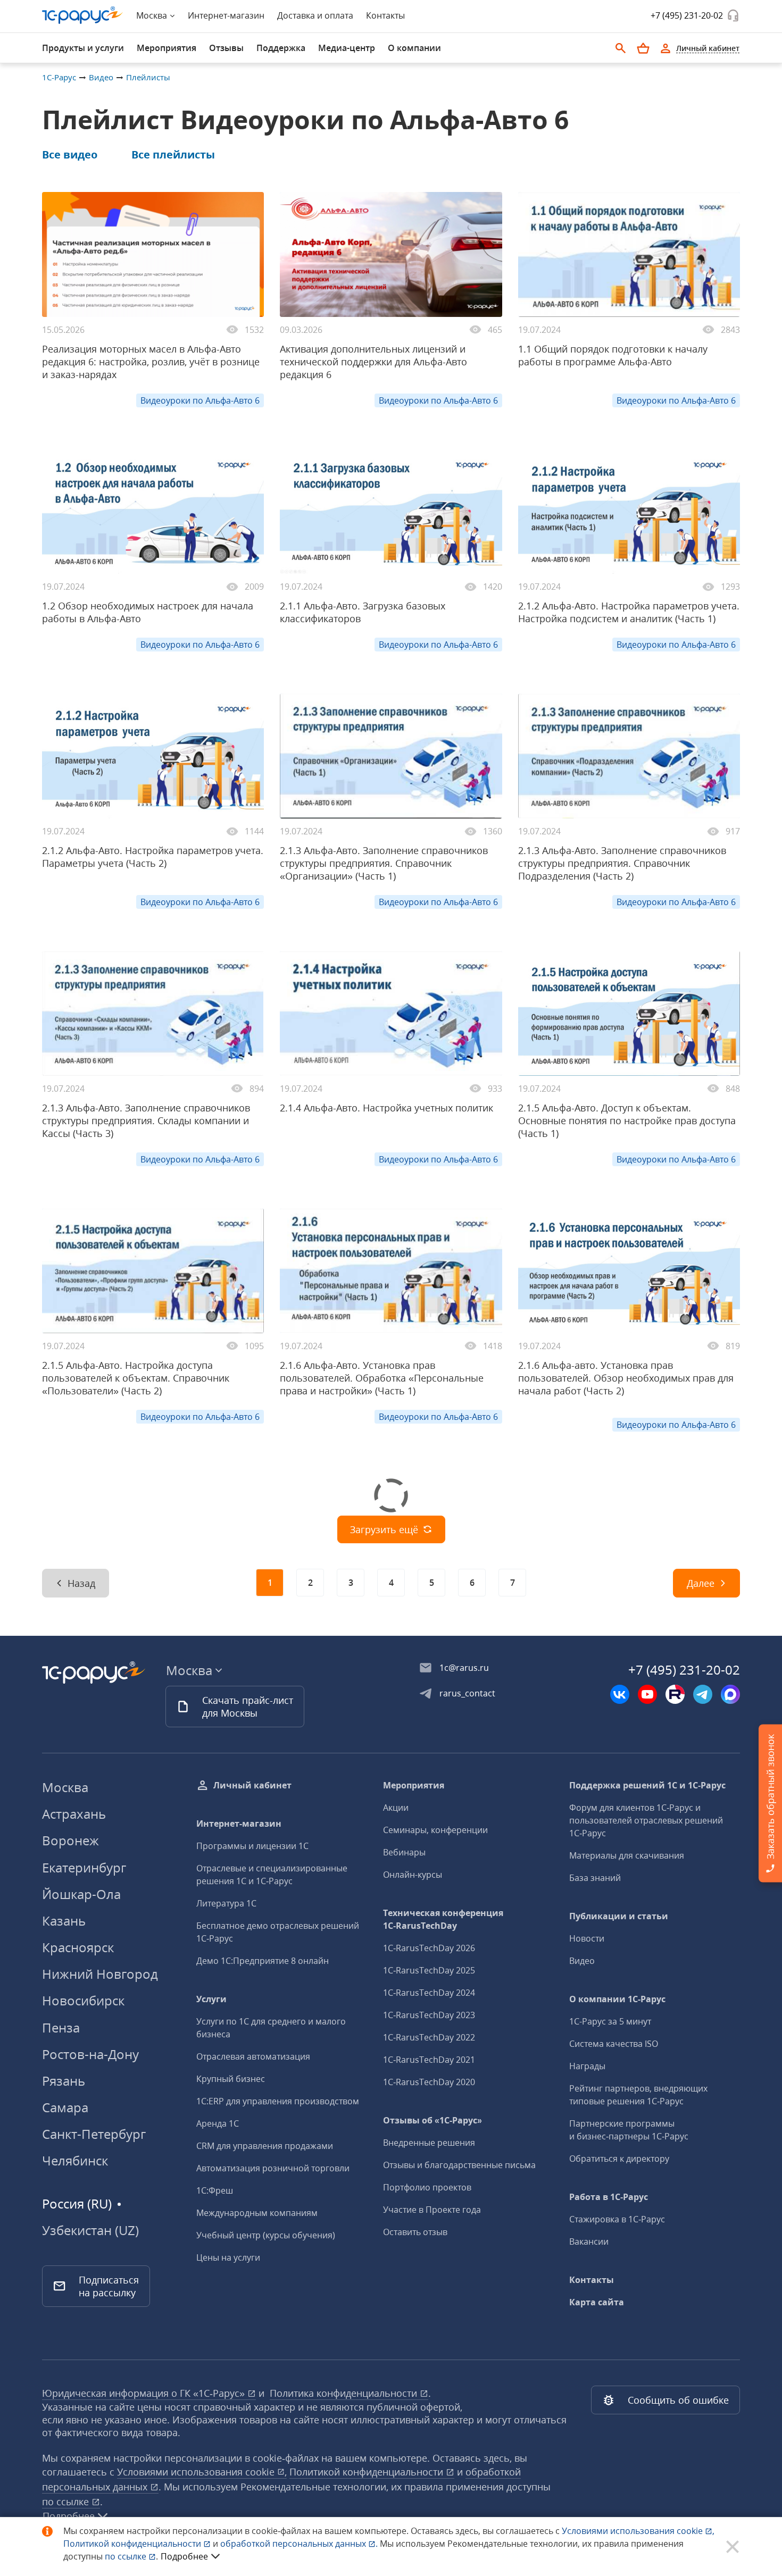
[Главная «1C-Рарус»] (82, 15)
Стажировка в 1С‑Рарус (617, 2219)
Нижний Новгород (100, 1974)
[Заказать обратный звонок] (733, 15)
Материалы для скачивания (627, 1855)
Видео (101, 77)
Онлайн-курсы (413, 1875)
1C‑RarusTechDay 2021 (429, 2060)
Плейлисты (148, 77)
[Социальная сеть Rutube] (675, 1694)
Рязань (64, 2081)
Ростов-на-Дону (90, 2054)
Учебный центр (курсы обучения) (266, 2235)
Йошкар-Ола (81, 1894)
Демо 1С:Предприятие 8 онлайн (263, 1961)
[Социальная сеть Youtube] (647, 1694)
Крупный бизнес (231, 2079)
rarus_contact (467, 1693)
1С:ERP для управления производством (278, 2101)
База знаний (595, 1878)
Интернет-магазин (226, 15)
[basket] (643, 48)
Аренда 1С (218, 2123)
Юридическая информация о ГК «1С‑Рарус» (145, 2393)
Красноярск (78, 1947)
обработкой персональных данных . (300, 2544)
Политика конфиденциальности (345, 2393)
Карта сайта (597, 2302)
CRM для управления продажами (265, 2146)
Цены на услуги (228, 2257)
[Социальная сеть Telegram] (703, 1694)
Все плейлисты (173, 154)
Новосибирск (83, 2000)
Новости (587, 1938)
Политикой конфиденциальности (133, 2544)
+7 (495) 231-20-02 (687, 15)
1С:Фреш (215, 2190)
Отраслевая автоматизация (253, 2056)
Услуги (211, 1999)
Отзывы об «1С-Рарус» (432, 2120)
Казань (64, 1921)
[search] (621, 48)
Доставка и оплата (315, 15)
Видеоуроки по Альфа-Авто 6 (200, 400)
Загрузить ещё (384, 1529)
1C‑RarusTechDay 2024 (429, 1993)
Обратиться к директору (619, 2159)
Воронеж (70, 1840)
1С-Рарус (59, 77)
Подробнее (184, 2556)
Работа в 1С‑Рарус (609, 2197)
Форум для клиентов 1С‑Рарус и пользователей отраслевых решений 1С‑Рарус (646, 1820)
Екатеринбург (84, 1867)
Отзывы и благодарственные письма (459, 2165)
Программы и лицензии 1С (252, 1846)
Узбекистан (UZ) (90, 2230)
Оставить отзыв (415, 2232)
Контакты (385, 15)
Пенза (61, 2027)
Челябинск (75, 2160)
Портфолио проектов (427, 2187)
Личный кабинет (252, 1785)
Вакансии (589, 2242)
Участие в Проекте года (432, 2210)
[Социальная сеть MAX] (730, 1694)
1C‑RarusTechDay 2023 (429, 2015)
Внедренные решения (429, 2143)
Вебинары (404, 1852)
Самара (65, 2107)
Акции (396, 1808)
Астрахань (74, 1814)
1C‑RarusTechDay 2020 (429, 2082)
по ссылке (67, 2502)
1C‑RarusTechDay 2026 (429, 1948)
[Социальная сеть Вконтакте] (620, 1694)
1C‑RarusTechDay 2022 (429, 2037)
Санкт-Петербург (94, 2134)
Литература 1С (226, 1903)
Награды (587, 2066)
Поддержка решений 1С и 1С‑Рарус (647, 1785)
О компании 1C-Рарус (617, 1999)
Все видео (70, 154)
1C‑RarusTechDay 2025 (429, 1970)
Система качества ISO (614, 2044)
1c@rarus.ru (464, 1668)
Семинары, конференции (435, 1830)
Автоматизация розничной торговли (273, 2168)
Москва (65, 1787)
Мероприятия (414, 1785)
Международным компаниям (257, 2213)
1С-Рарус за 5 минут (610, 2021)
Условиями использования (638, 2531)
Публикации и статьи (619, 1916)
